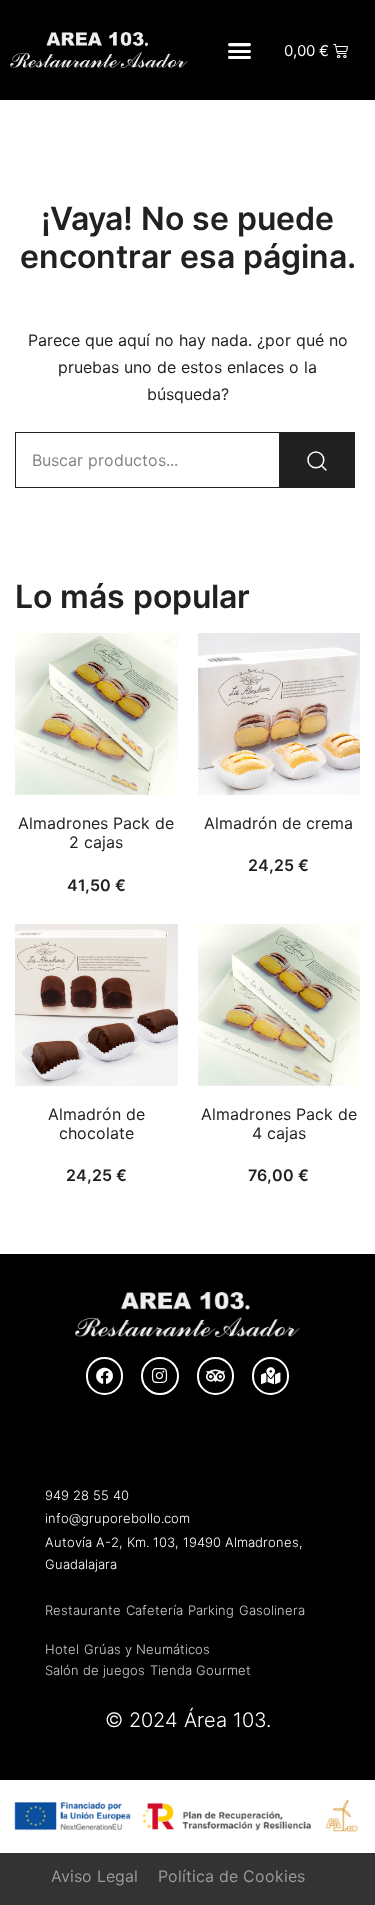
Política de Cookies (231, 1876)
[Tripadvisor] (215, 1375)
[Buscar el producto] (317, 460)
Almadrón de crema (278, 823)
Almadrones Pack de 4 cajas (279, 1123)
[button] (240, 50)
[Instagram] (159, 1375)
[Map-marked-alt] (270, 1375)
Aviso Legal (94, 1876)
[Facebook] (104, 1375)
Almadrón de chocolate (96, 1123)
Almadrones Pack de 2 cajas (96, 832)
